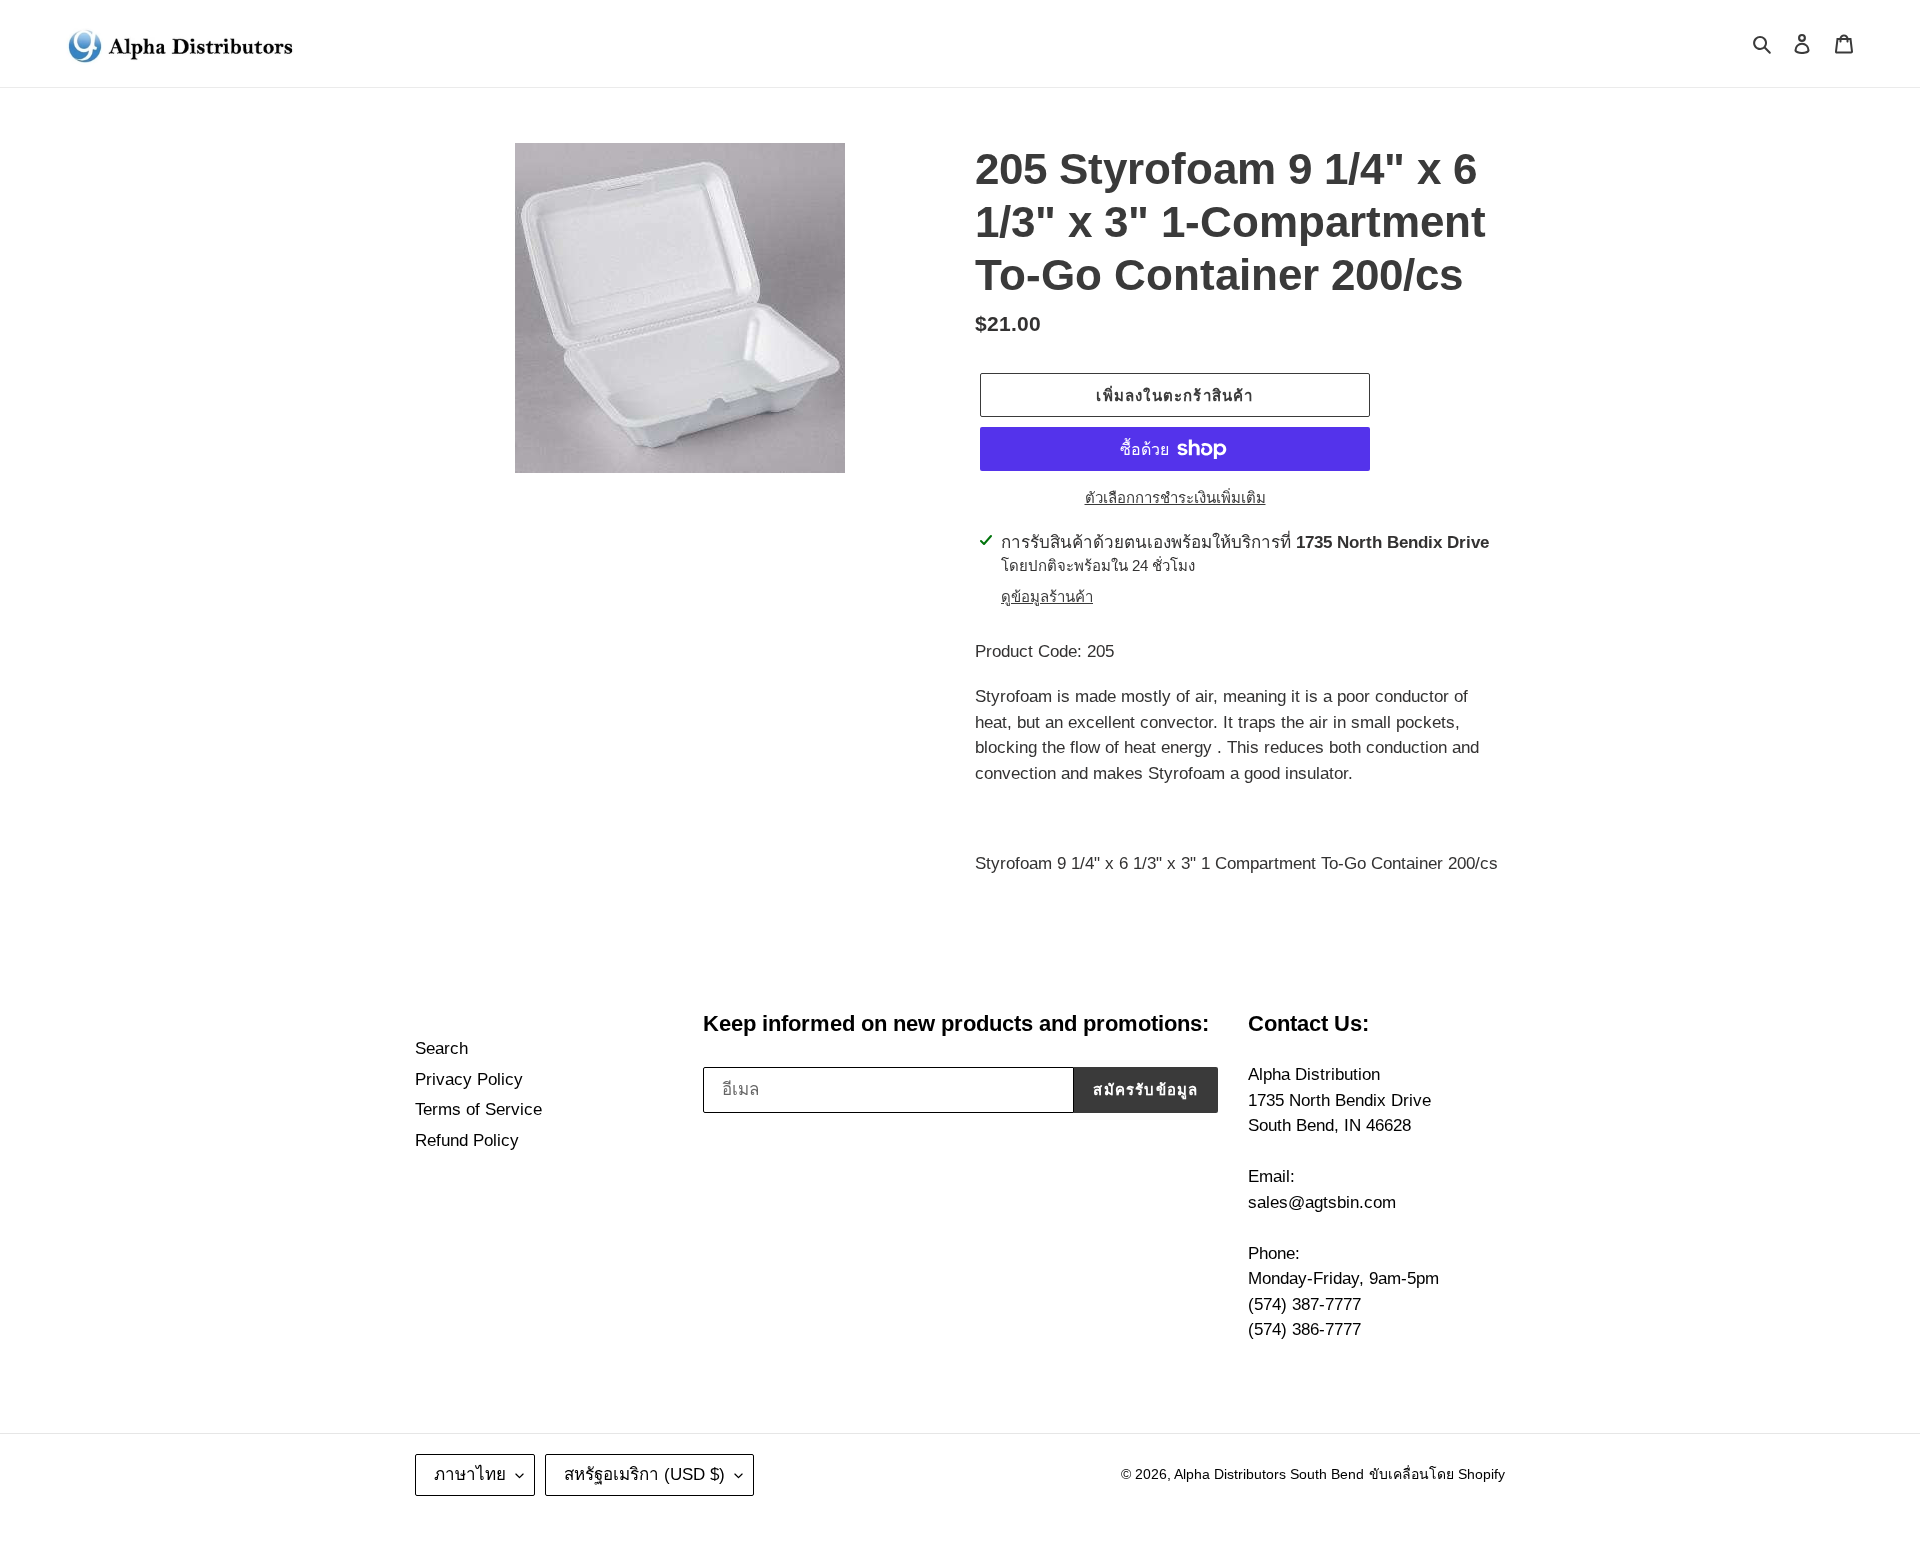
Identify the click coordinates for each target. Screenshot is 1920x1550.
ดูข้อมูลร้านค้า (1047, 596)
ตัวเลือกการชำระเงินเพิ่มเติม (1175, 497)
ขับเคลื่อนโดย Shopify (1437, 1474)
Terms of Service (478, 1109)
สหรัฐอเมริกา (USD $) (644, 1474)
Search (441, 1048)
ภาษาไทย (470, 1474)
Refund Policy (467, 1140)
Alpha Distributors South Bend (1269, 1474)
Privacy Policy (469, 1079)
